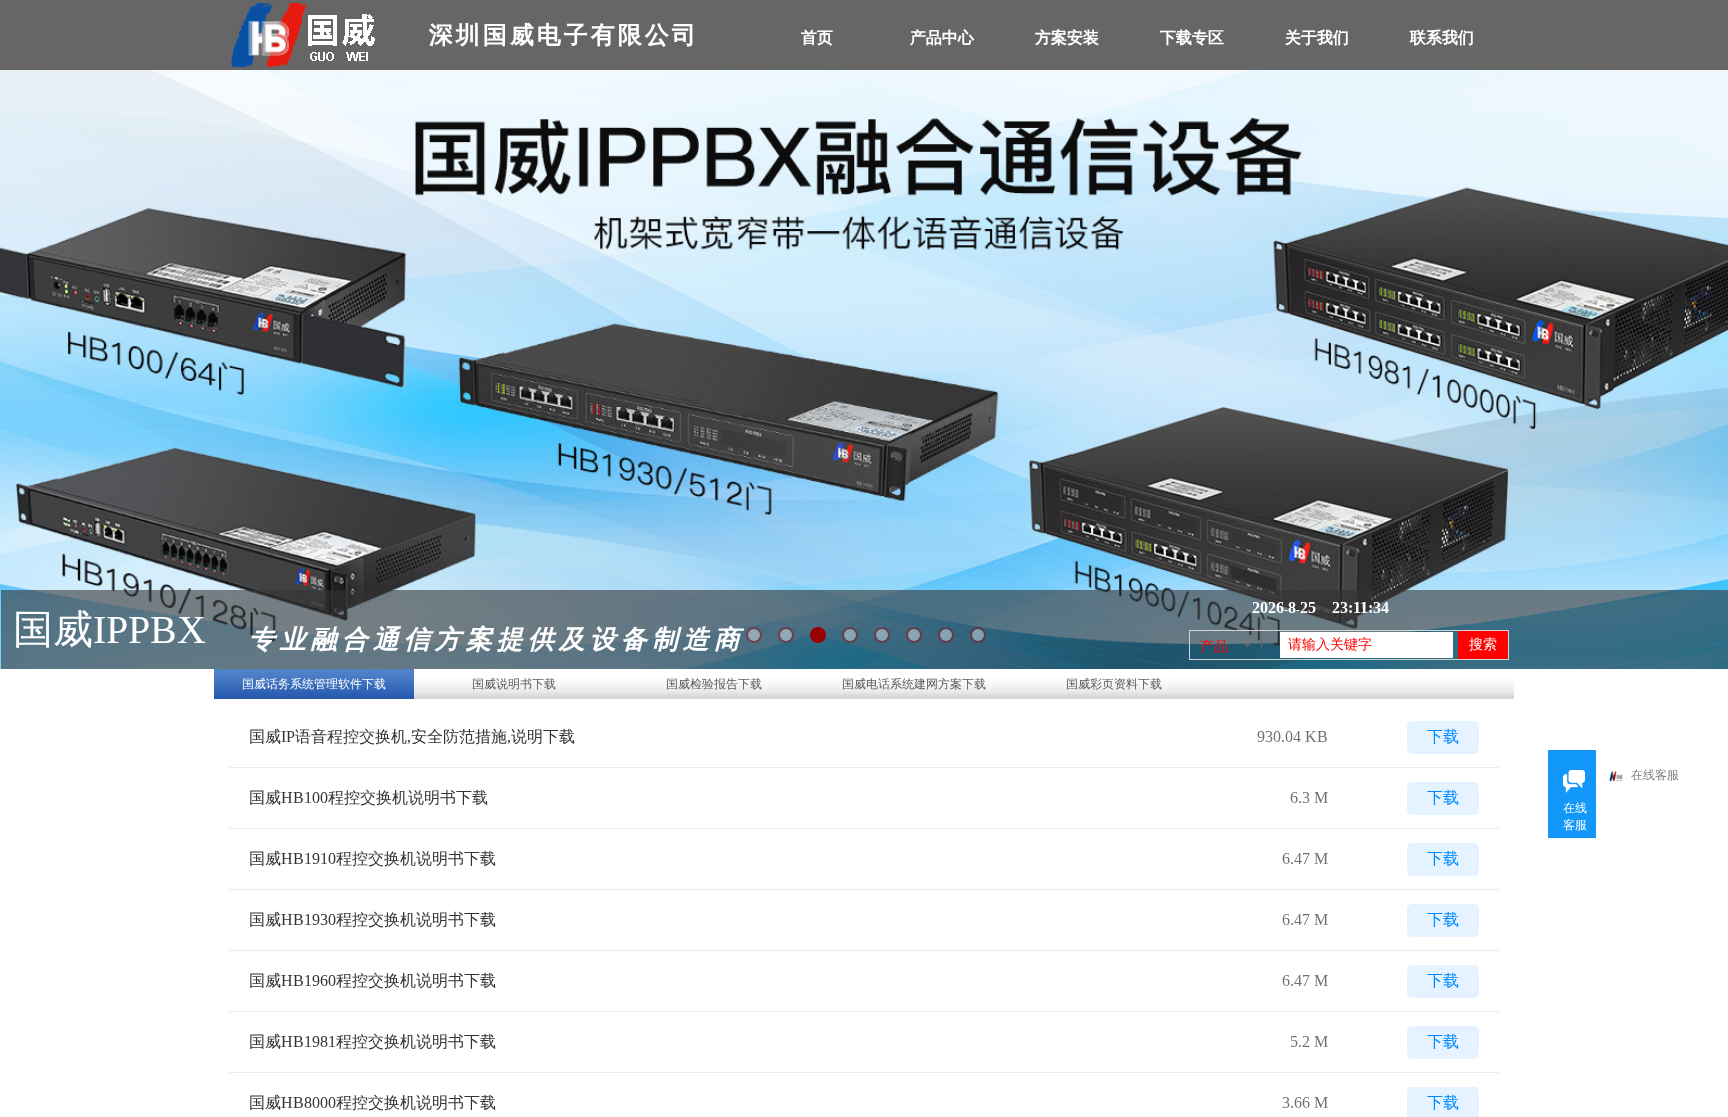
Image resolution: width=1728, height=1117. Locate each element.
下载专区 (1192, 37)
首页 (817, 37)
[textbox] (1366, 645)
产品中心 (942, 37)
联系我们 (1442, 37)
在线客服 (1655, 775)
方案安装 (1067, 37)
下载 (1443, 737)
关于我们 (1317, 37)
